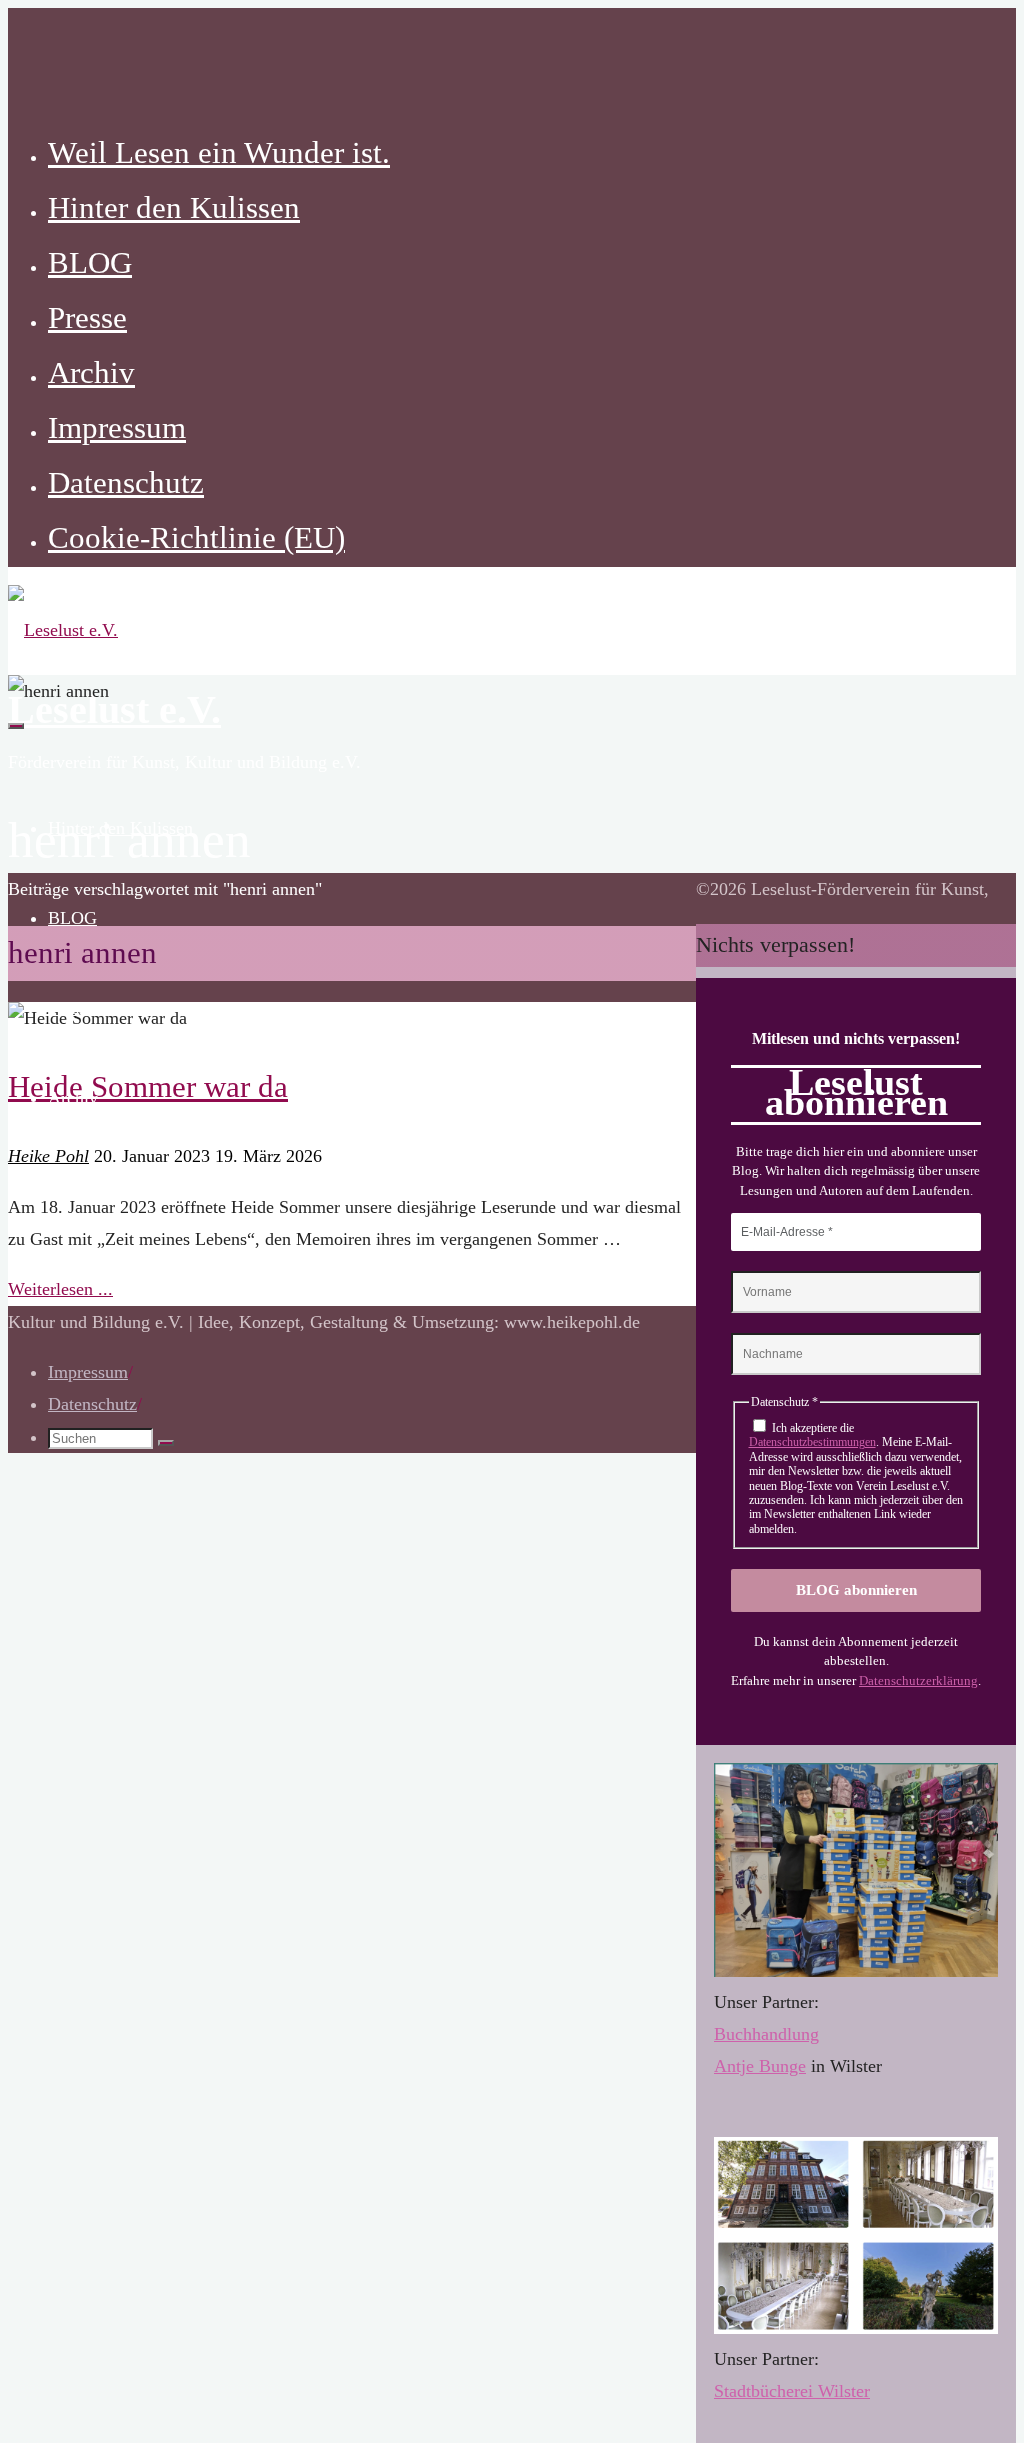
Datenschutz (92, 1404)
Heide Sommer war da (148, 1087)
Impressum (88, 1372)
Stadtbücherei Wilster (792, 2391)
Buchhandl (753, 2034)
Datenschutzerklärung (918, 1680)
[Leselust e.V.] (63, 630)
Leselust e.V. (114, 710)
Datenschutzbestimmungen (812, 1442)
